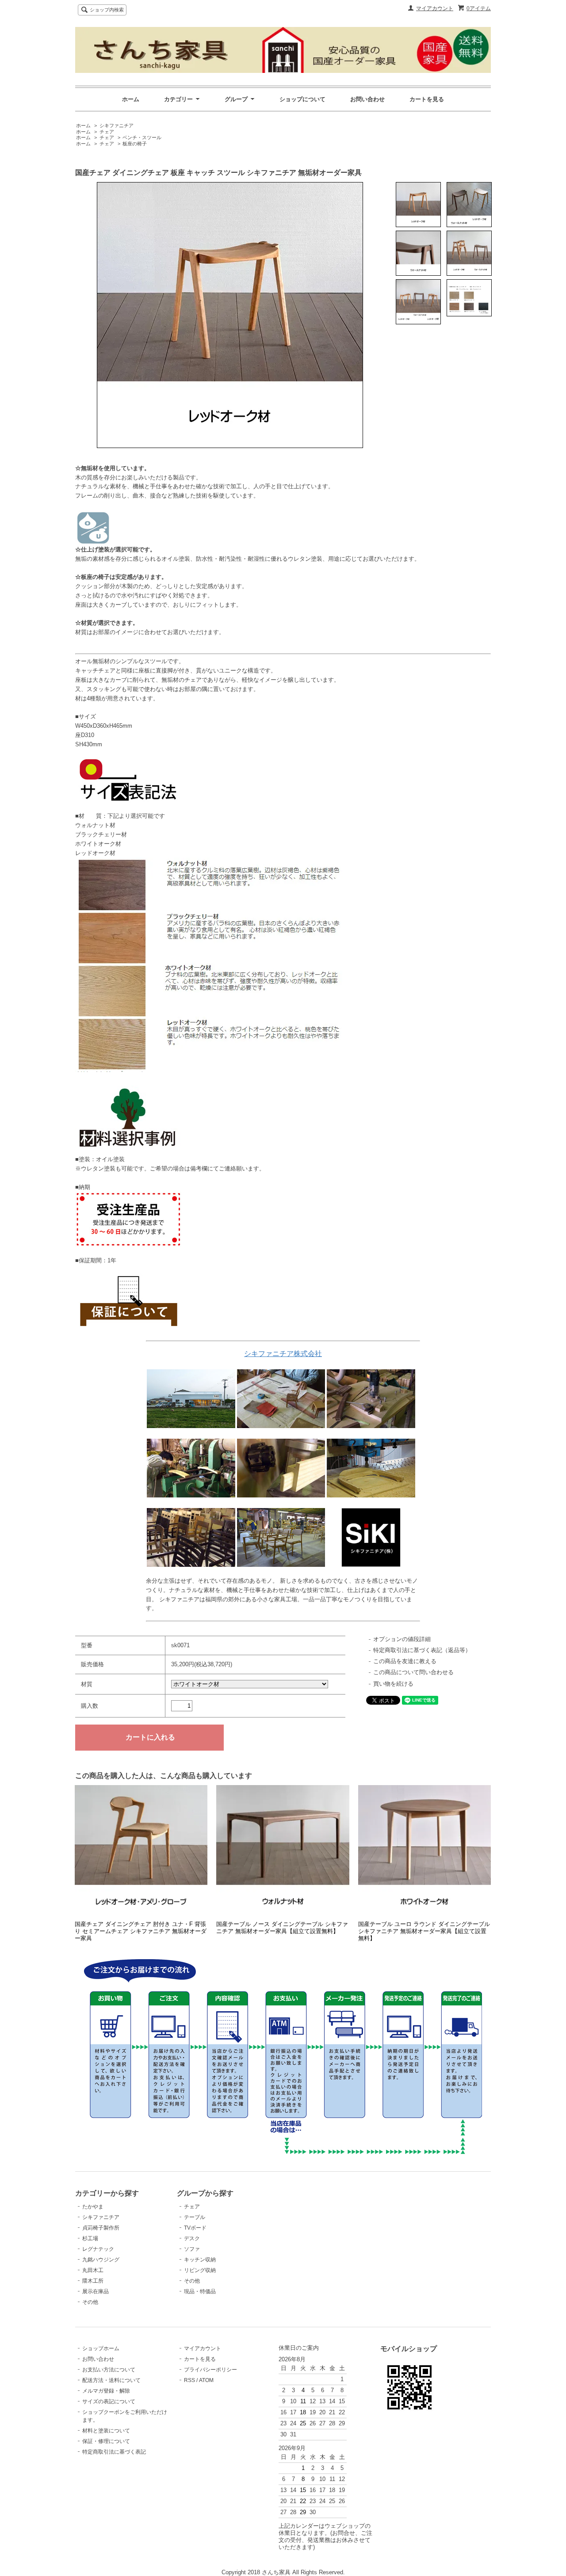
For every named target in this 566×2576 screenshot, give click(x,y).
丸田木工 (93, 2270)
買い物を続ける (393, 1684)
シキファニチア (117, 125)
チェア (107, 132)
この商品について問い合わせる (413, 1672)
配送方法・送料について (111, 2380)
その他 (90, 2302)
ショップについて (302, 99)
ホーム (131, 99)
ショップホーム (101, 2348)
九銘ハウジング (101, 2260)
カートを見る (427, 99)
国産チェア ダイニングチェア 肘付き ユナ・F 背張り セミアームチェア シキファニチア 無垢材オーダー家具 (141, 1931)
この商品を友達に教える (405, 1661)
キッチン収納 (200, 2260)
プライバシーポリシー (210, 2370)
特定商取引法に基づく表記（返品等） (422, 1650)
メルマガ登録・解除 (106, 2391)
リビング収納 (200, 2270)
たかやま (93, 2207)
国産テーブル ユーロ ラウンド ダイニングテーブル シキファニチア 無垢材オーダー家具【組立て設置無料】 (424, 1931)
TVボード (195, 2228)
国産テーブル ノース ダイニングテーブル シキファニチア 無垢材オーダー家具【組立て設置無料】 (282, 1928)
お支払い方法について (109, 2370)
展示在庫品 (96, 2291)
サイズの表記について (109, 2401)
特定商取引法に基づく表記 (114, 2452)
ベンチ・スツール (142, 137)
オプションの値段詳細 (402, 1639)
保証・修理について (106, 2441)
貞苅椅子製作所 (101, 2228)
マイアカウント (435, 8)
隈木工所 (93, 2281)
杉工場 (90, 2238)
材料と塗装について (106, 2431)
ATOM (206, 2380)
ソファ (192, 2249)
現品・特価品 (200, 2291)
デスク (192, 2238)
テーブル (195, 2217)
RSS (189, 2380)
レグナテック (98, 2249)
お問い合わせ (367, 99)
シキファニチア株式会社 (283, 1354)
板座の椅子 (135, 144)
